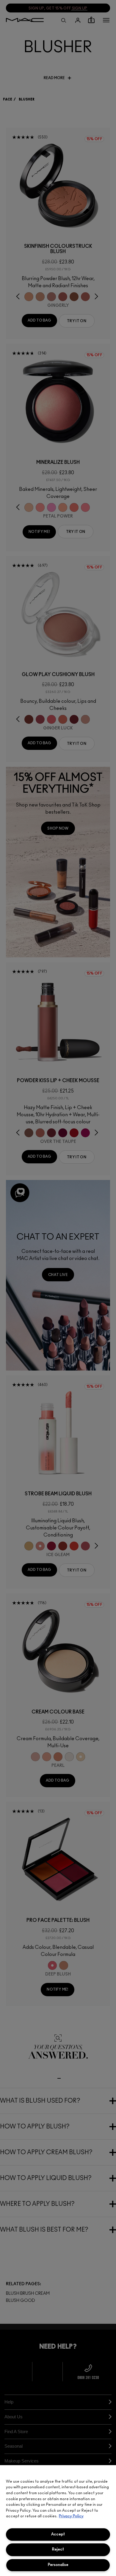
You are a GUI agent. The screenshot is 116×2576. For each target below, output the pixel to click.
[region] (58, 2521)
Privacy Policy (71, 2516)
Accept (58, 2534)
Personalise (58, 2565)
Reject (58, 2549)
